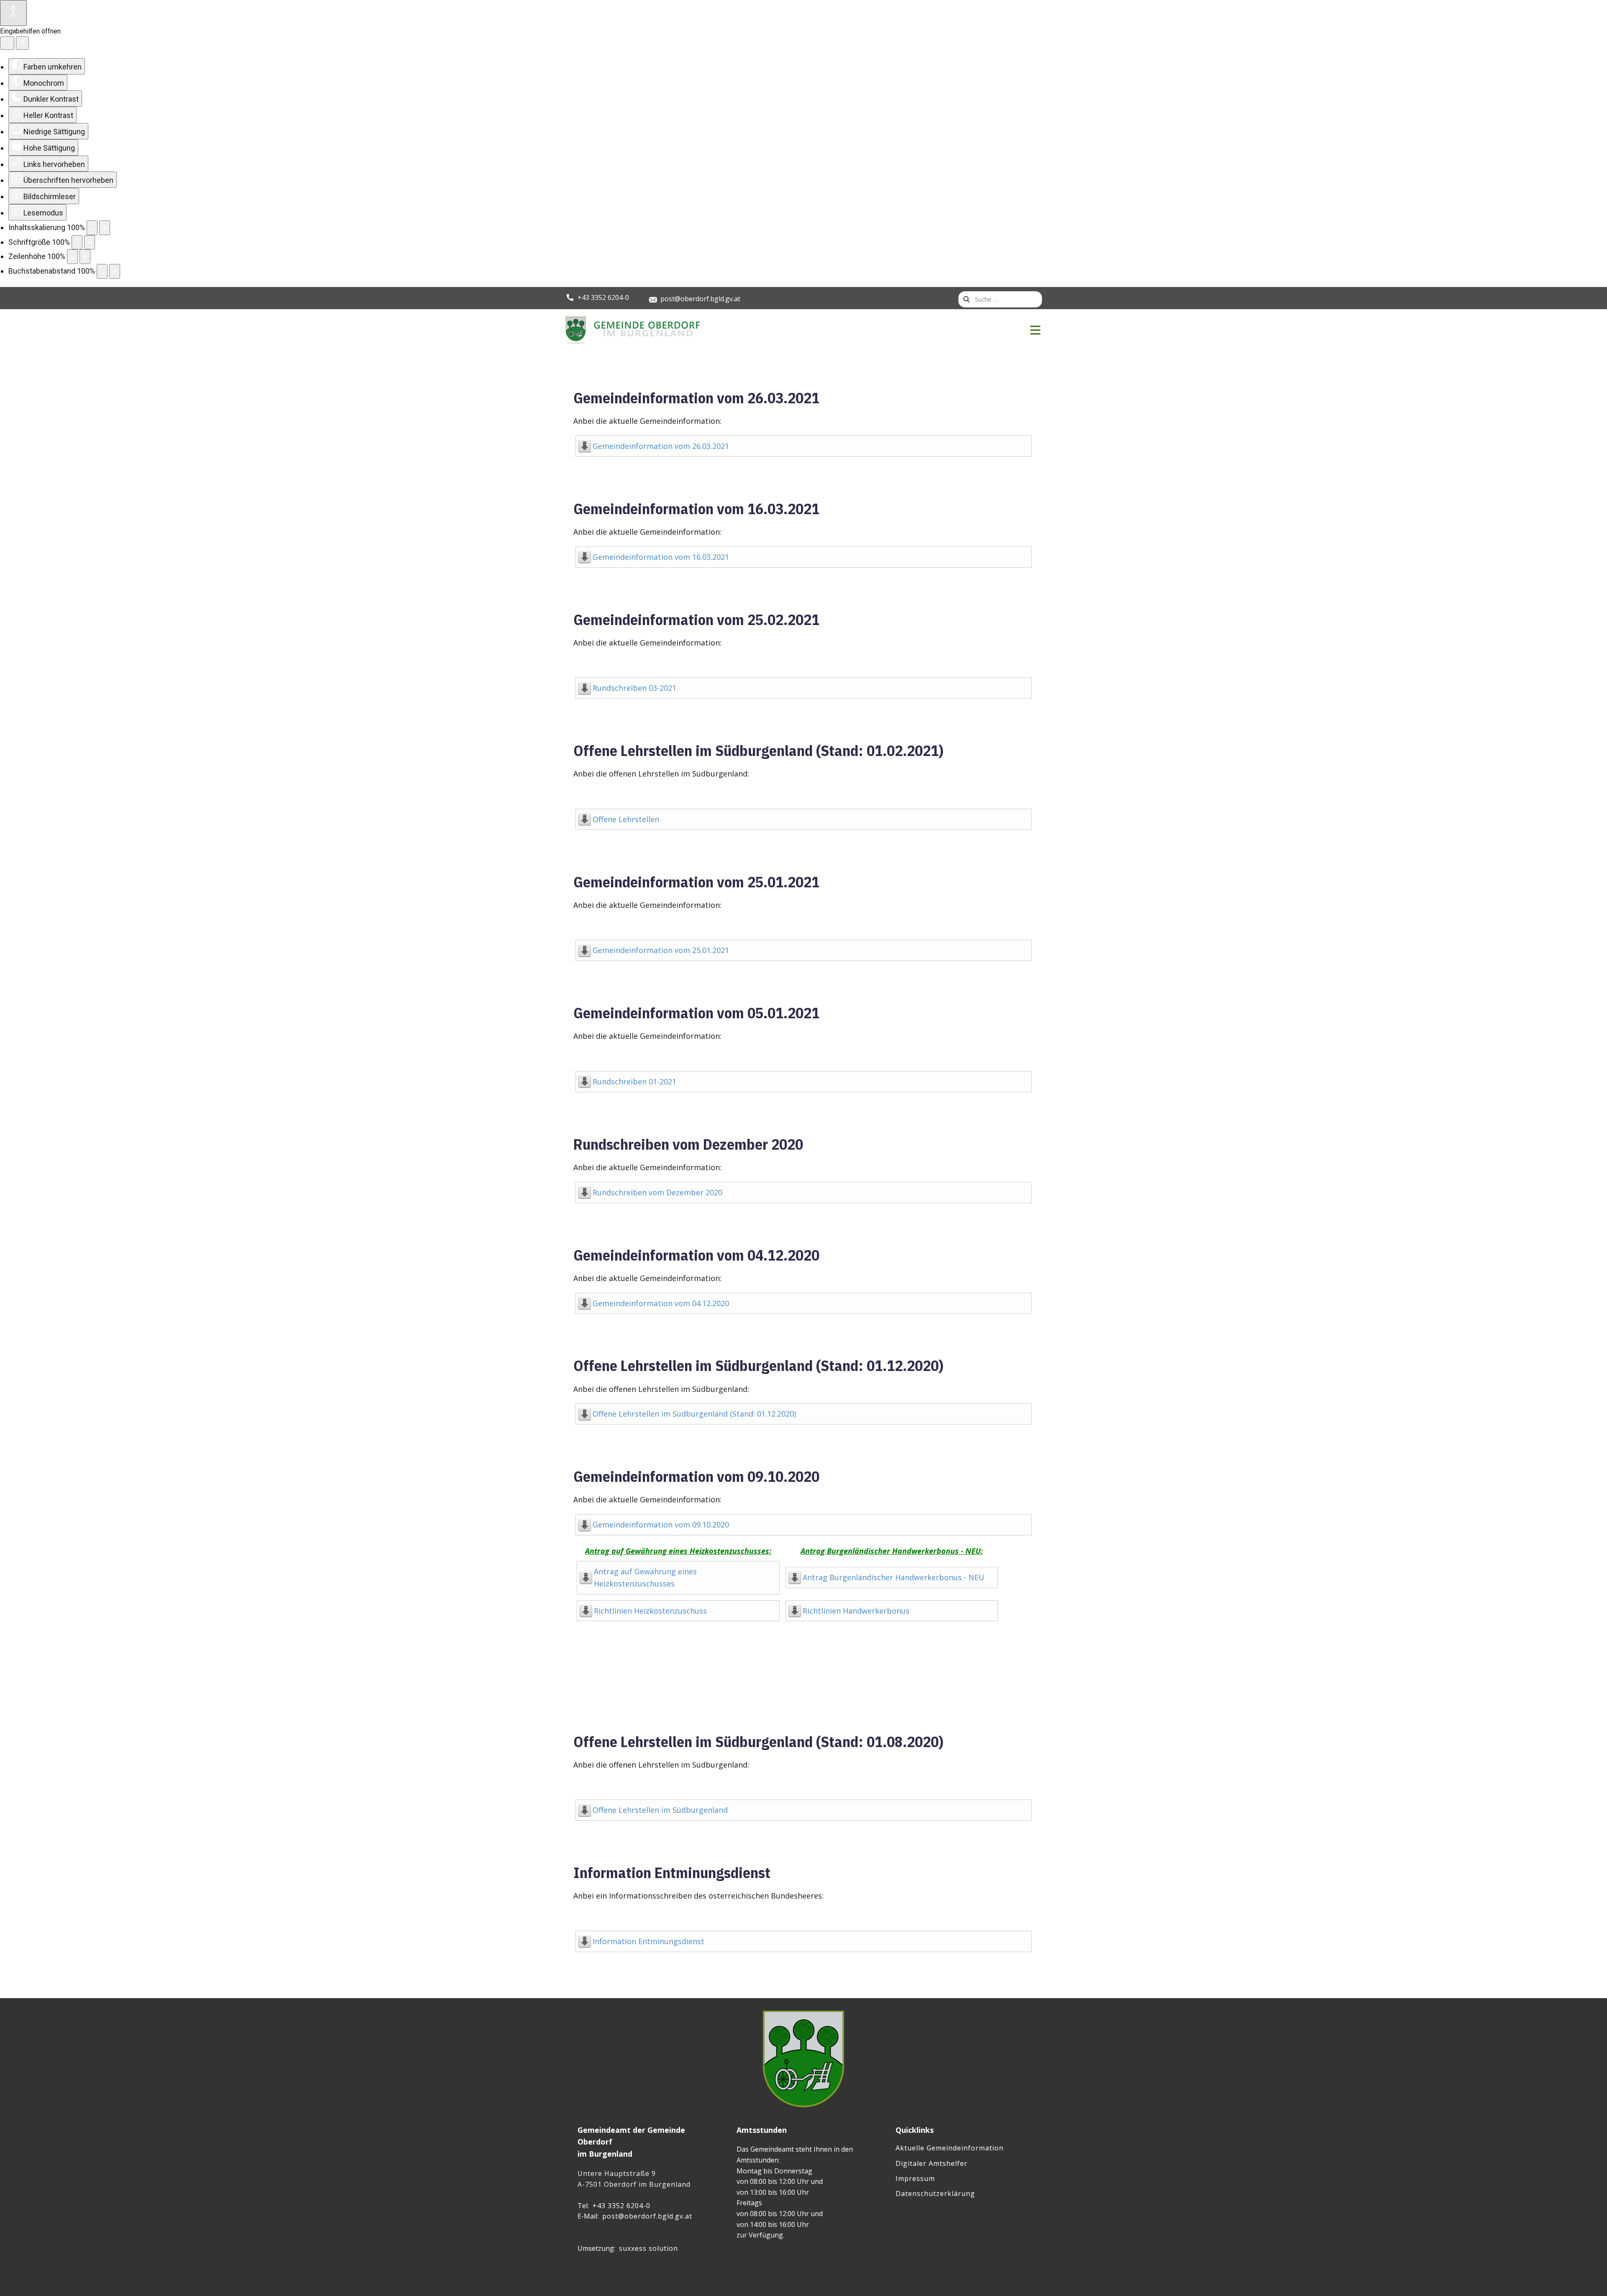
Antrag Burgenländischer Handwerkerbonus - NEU (893, 1577)
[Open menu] (1035, 330)
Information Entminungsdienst (672, 1872)
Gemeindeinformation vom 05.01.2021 (696, 1013)
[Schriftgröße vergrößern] (90, 242)
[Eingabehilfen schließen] (22, 43)
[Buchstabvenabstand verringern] (102, 271)
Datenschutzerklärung (935, 2193)
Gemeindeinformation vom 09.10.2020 (696, 1476)
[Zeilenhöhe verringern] (72, 257)
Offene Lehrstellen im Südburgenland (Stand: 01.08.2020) (758, 1741)
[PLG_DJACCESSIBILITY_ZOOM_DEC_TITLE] (92, 228)
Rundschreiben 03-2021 (634, 688)
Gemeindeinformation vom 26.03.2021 (696, 398)
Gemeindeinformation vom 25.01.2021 (696, 882)
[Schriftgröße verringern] (77, 242)
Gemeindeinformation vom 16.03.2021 (696, 509)
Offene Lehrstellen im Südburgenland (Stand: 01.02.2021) (758, 750)
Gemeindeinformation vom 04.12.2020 (696, 1255)
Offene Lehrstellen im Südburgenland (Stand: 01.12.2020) (758, 1365)
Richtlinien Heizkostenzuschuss (650, 1611)
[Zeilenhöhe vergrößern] (85, 257)
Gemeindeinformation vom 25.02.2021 (696, 619)
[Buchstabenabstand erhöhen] (115, 271)
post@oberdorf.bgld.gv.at (700, 299)
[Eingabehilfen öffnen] (13, 13)
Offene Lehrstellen (626, 819)
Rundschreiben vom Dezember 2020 (688, 1144)
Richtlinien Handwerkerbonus (856, 1611)
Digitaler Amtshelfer (932, 2163)
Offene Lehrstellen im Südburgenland (660, 1810)
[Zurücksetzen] (7, 43)
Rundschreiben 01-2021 (634, 1081)
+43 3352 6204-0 (603, 297)
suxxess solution (648, 2248)
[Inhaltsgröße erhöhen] (105, 228)
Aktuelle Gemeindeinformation (950, 2148)
